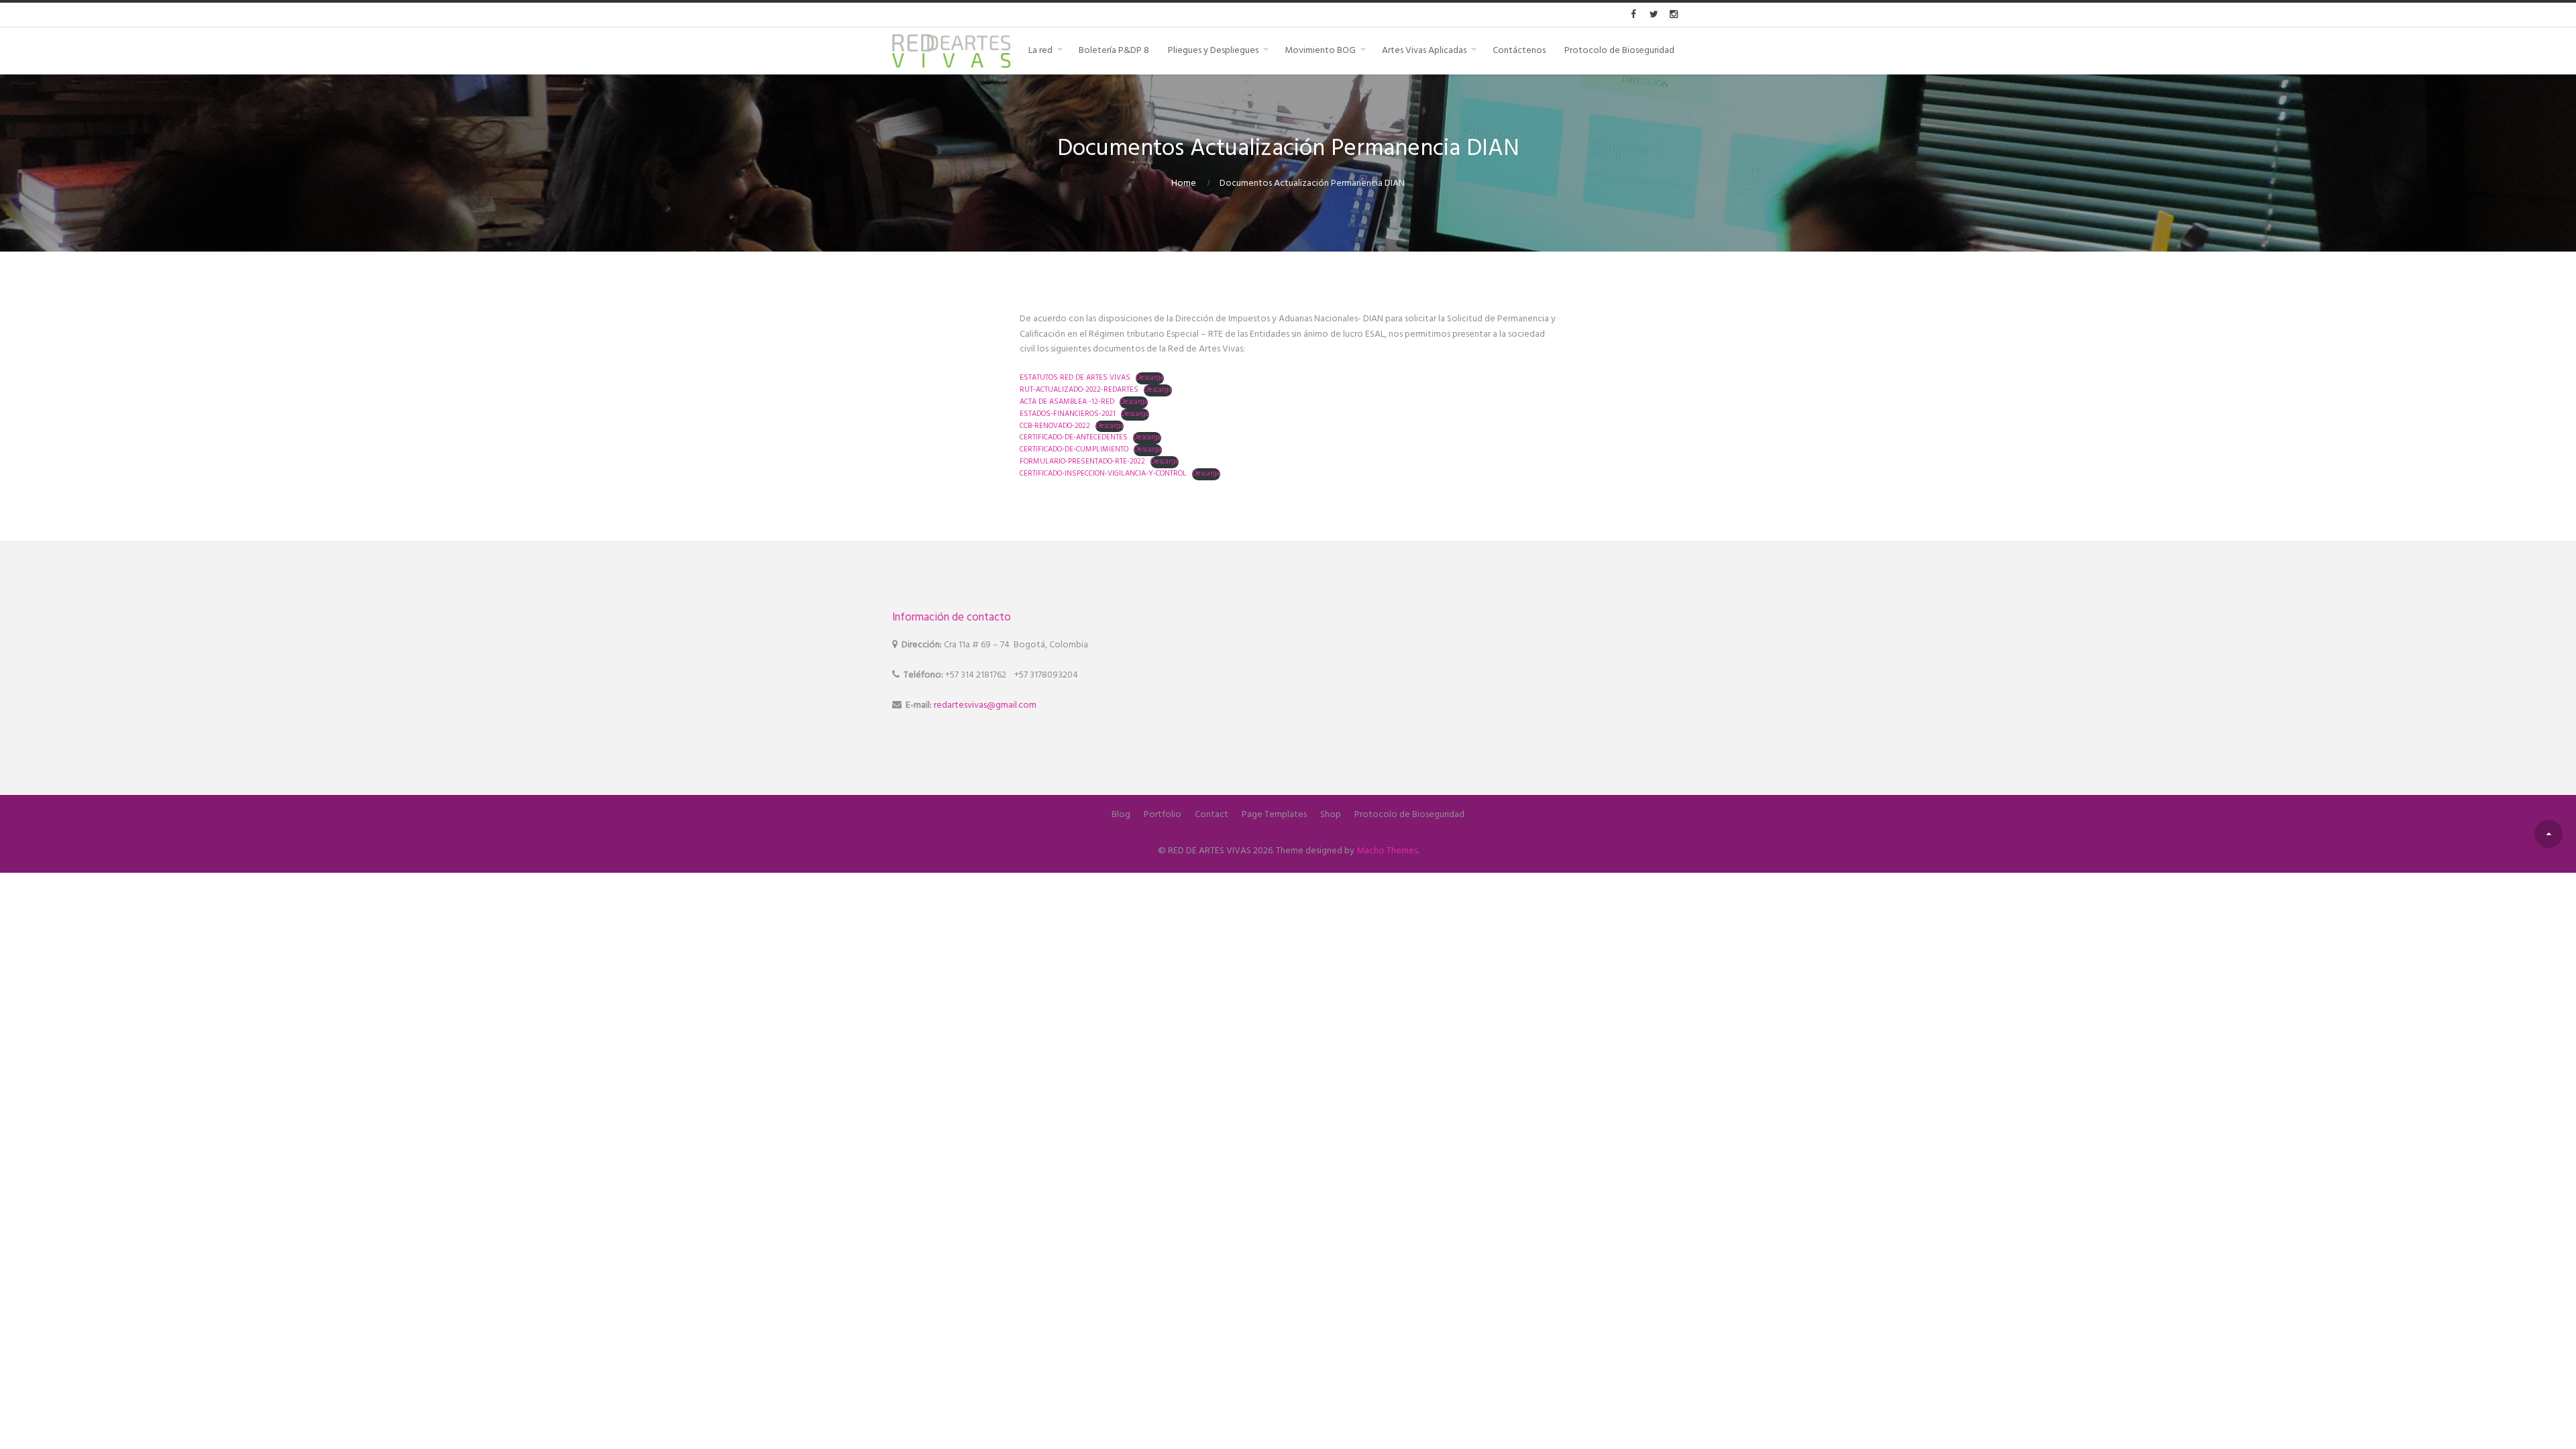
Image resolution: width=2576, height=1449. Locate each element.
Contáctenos (1519, 51)
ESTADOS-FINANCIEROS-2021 (1068, 414)
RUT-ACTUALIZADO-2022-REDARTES (1079, 390)
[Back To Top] (2548, 834)
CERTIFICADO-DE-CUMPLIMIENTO (1074, 449)
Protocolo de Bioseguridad (1619, 51)
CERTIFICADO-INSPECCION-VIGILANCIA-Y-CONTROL (1103, 474)
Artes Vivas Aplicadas (1424, 51)
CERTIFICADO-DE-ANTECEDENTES (1074, 437)
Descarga (1150, 378)
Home (1184, 183)
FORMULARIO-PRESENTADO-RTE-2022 (1082, 462)
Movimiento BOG (1320, 51)
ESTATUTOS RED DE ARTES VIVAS (1075, 378)
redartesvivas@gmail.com (985, 705)
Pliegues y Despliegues (1213, 51)
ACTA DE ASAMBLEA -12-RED (1067, 402)
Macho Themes (1387, 851)
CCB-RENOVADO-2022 (1055, 426)
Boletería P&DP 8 (1114, 51)
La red (1040, 51)
